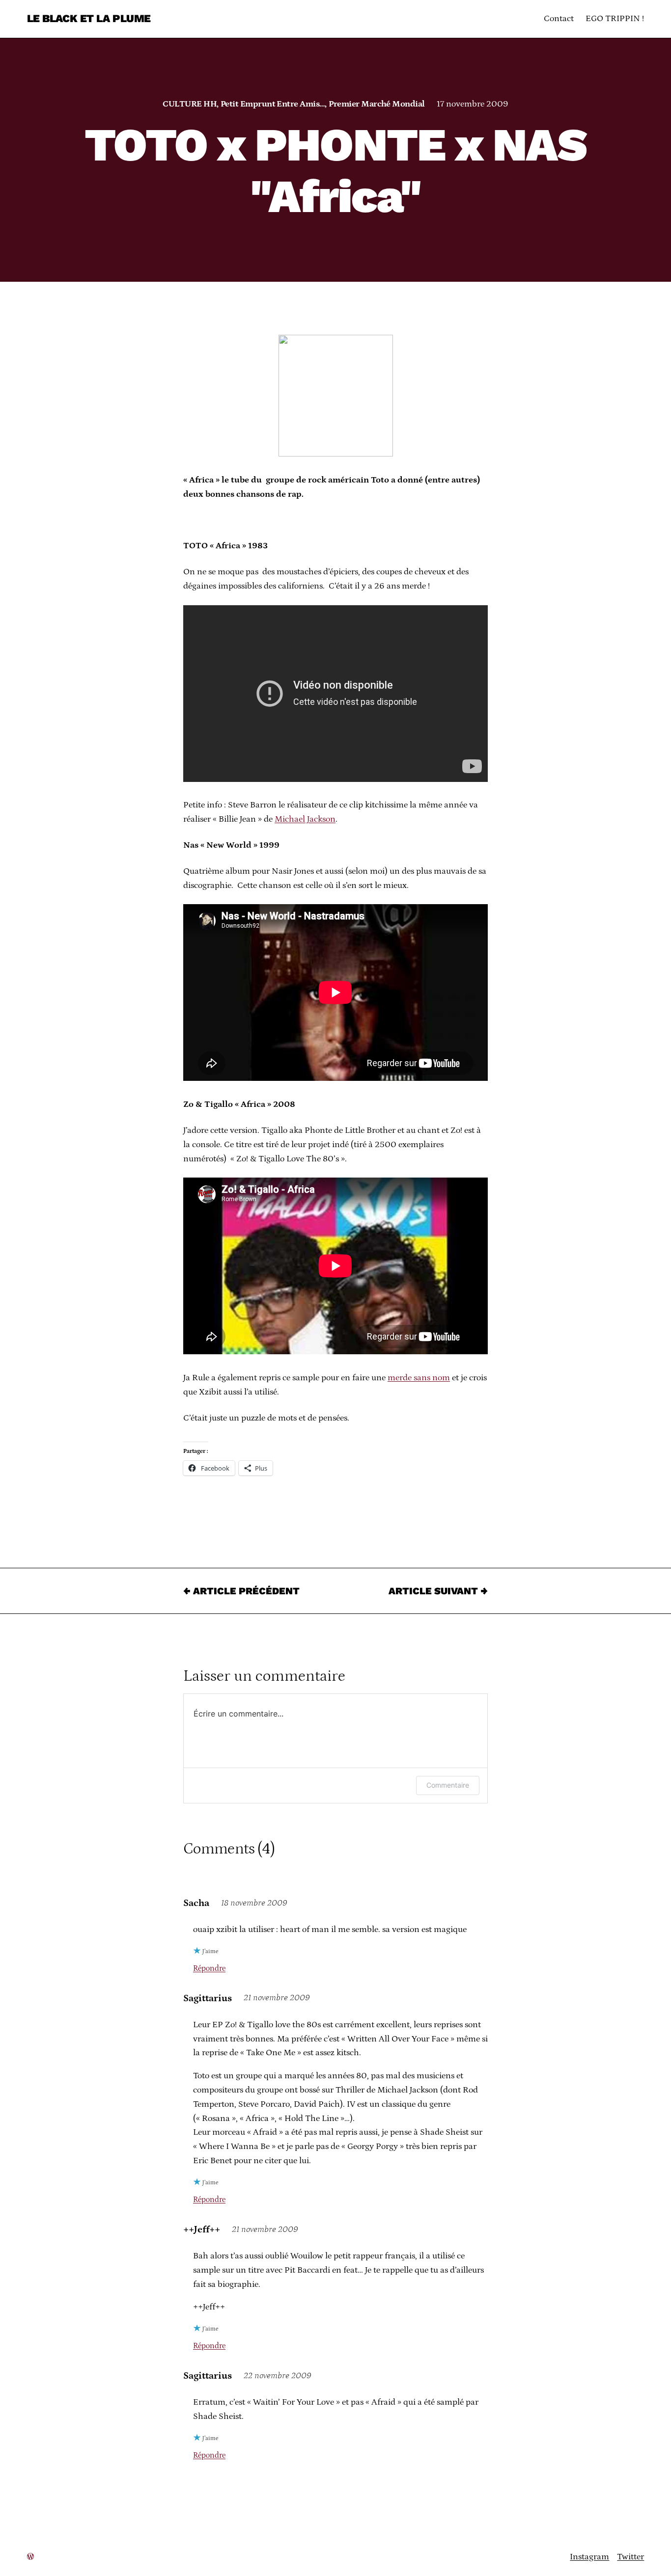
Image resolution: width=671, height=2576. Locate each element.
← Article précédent (241, 1591)
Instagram (589, 2557)
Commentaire (448, 1785)
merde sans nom (419, 1378)
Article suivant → (438, 1591)
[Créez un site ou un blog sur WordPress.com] (30, 2557)
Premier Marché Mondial (377, 104)
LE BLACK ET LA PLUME (89, 18)
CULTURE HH (190, 104)
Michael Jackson (305, 819)
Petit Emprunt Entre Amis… (273, 104)
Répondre (209, 1968)
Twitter (630, 2557)
